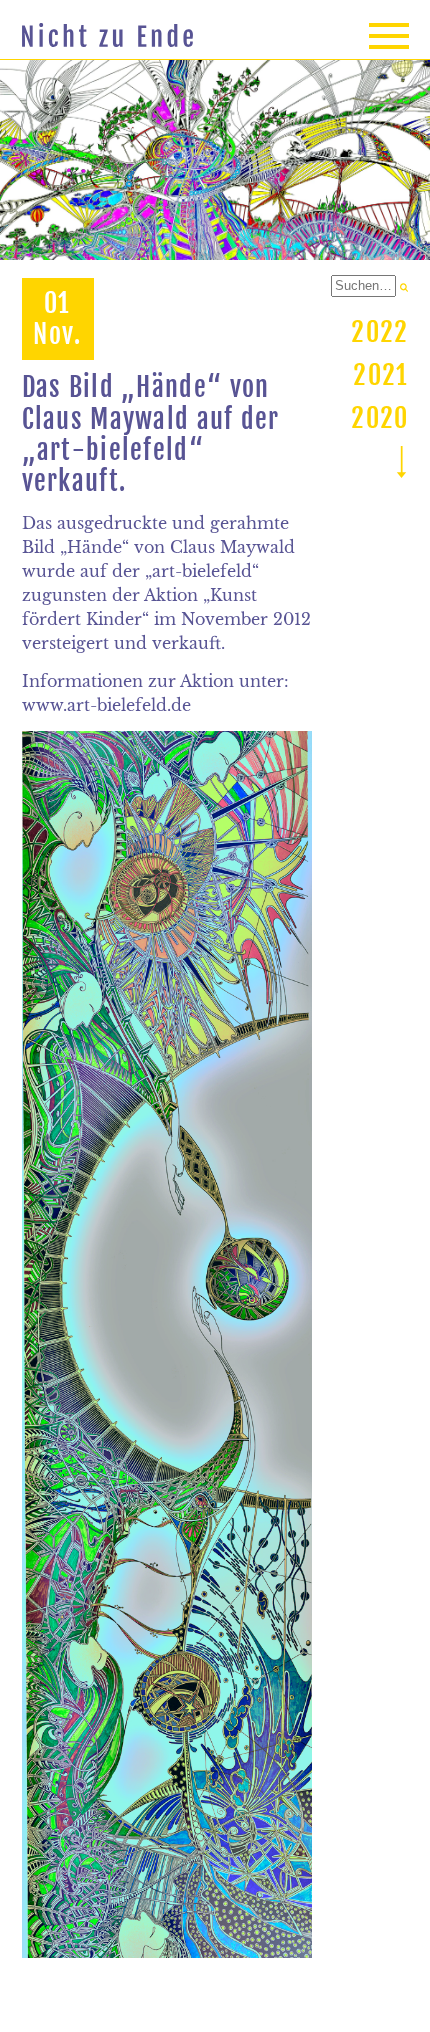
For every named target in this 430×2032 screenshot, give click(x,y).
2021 (380, 375)
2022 (379, 332)
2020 (379, 418)
